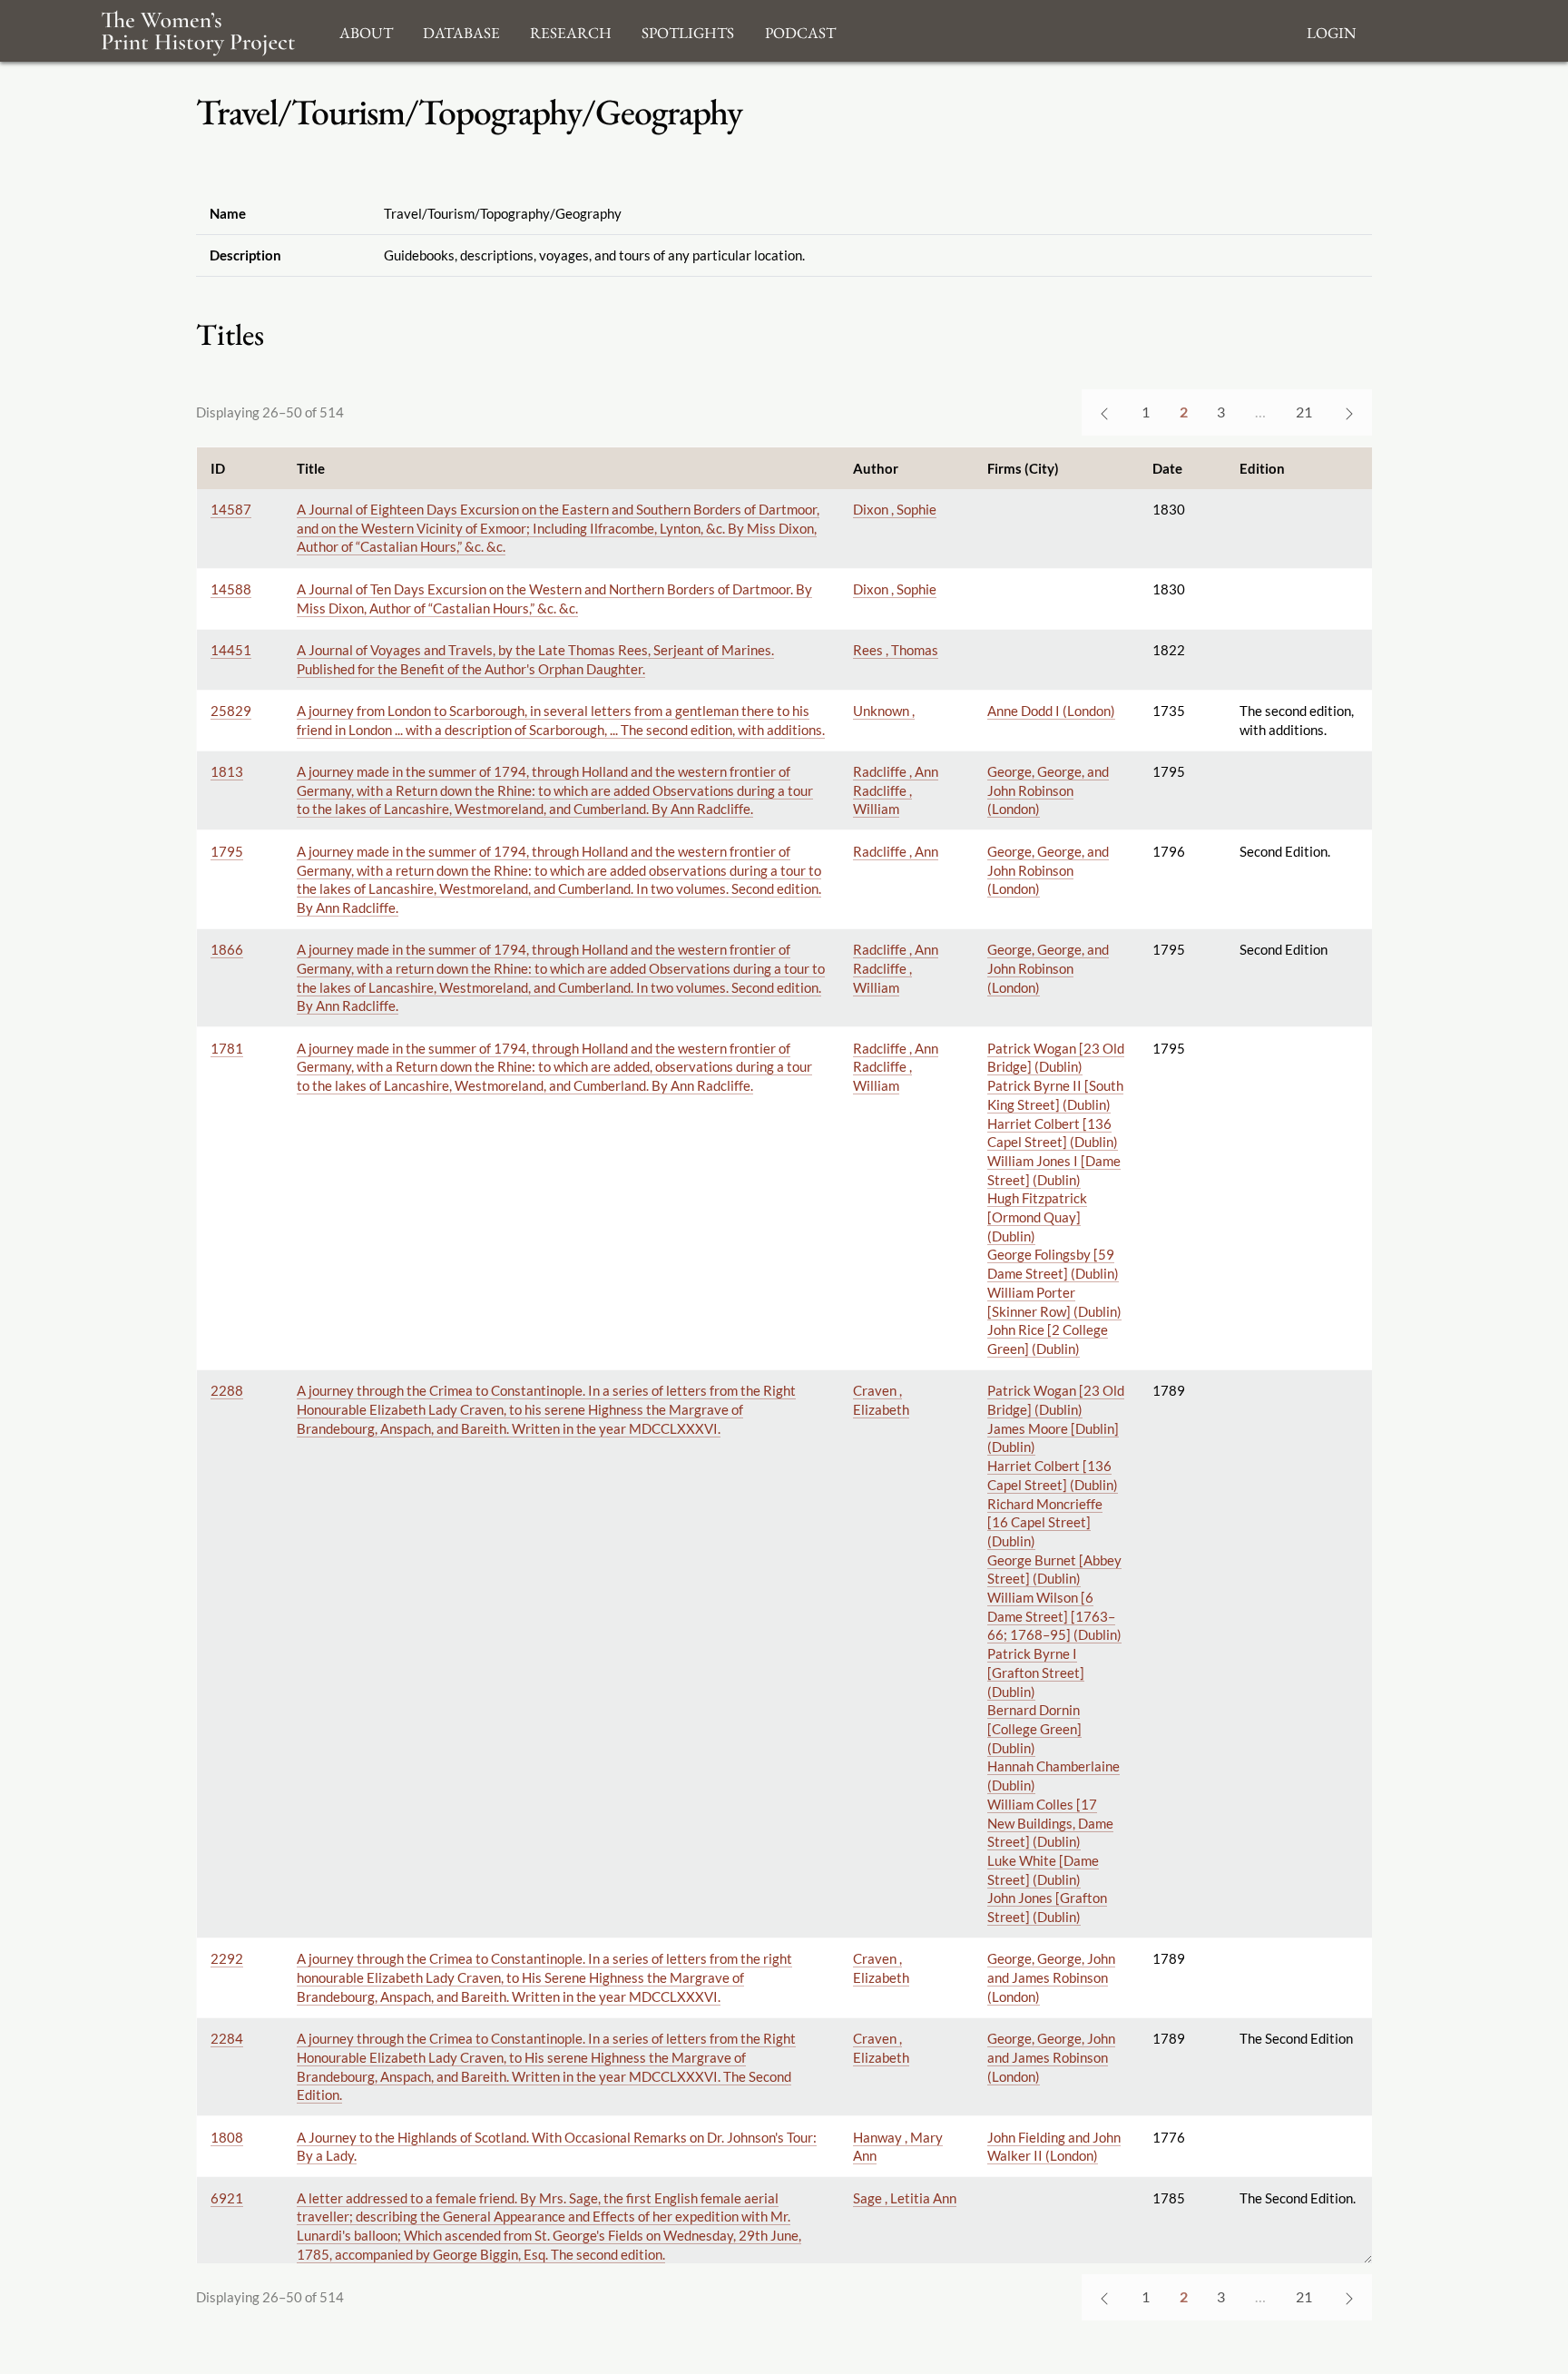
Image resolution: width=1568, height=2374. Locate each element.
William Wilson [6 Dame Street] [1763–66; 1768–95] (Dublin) (1054, 1616)
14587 (231, 509)
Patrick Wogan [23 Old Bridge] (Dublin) (1056, 1058)
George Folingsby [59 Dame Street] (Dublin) (1053, 1264)
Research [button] (571, 30)
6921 (227, 2198)
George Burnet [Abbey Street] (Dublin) (1054, 1570)
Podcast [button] (800, 30)
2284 (227, 2038)
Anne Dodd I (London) (1051, 711)
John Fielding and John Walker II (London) (1054, 2147)
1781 (227, 1048)
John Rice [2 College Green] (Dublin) (1048, 1339)
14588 (231, 589)
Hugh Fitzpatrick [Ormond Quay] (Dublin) (1037, 1216)
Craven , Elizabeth (881, 1400)
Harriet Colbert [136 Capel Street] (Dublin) (1053, 1133)
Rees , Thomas (896, 650)
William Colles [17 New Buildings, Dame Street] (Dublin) (1050, 1823)
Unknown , (884, 711)
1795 (227, 851)
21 (1304, 412)
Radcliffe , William (882, 800)
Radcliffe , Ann (896, 771)
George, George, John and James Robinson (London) (1051, 1977)
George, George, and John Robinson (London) (1048, 790)
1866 (227, 949)
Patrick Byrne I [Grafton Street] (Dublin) (1036, 1672)
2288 (227, 1390)
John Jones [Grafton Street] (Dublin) (1047, 1907)
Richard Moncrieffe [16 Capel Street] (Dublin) (1045, 1522)
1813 (227, 771)
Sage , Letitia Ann (905, 2198)
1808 (227, 2137)
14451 (231, 650)
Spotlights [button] (688, 30)
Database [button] (461, 30)
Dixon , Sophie (895, 509)
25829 (231, 711)
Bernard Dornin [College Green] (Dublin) (1034, 1728)
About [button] (366, 30)
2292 (227, 1958)
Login (1331, 30)
